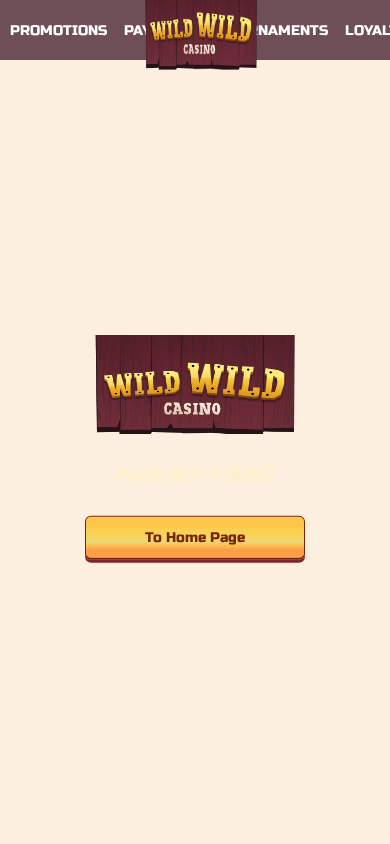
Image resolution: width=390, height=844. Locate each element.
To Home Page (195, 536)
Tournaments (273, 30)
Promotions (58, 30)
